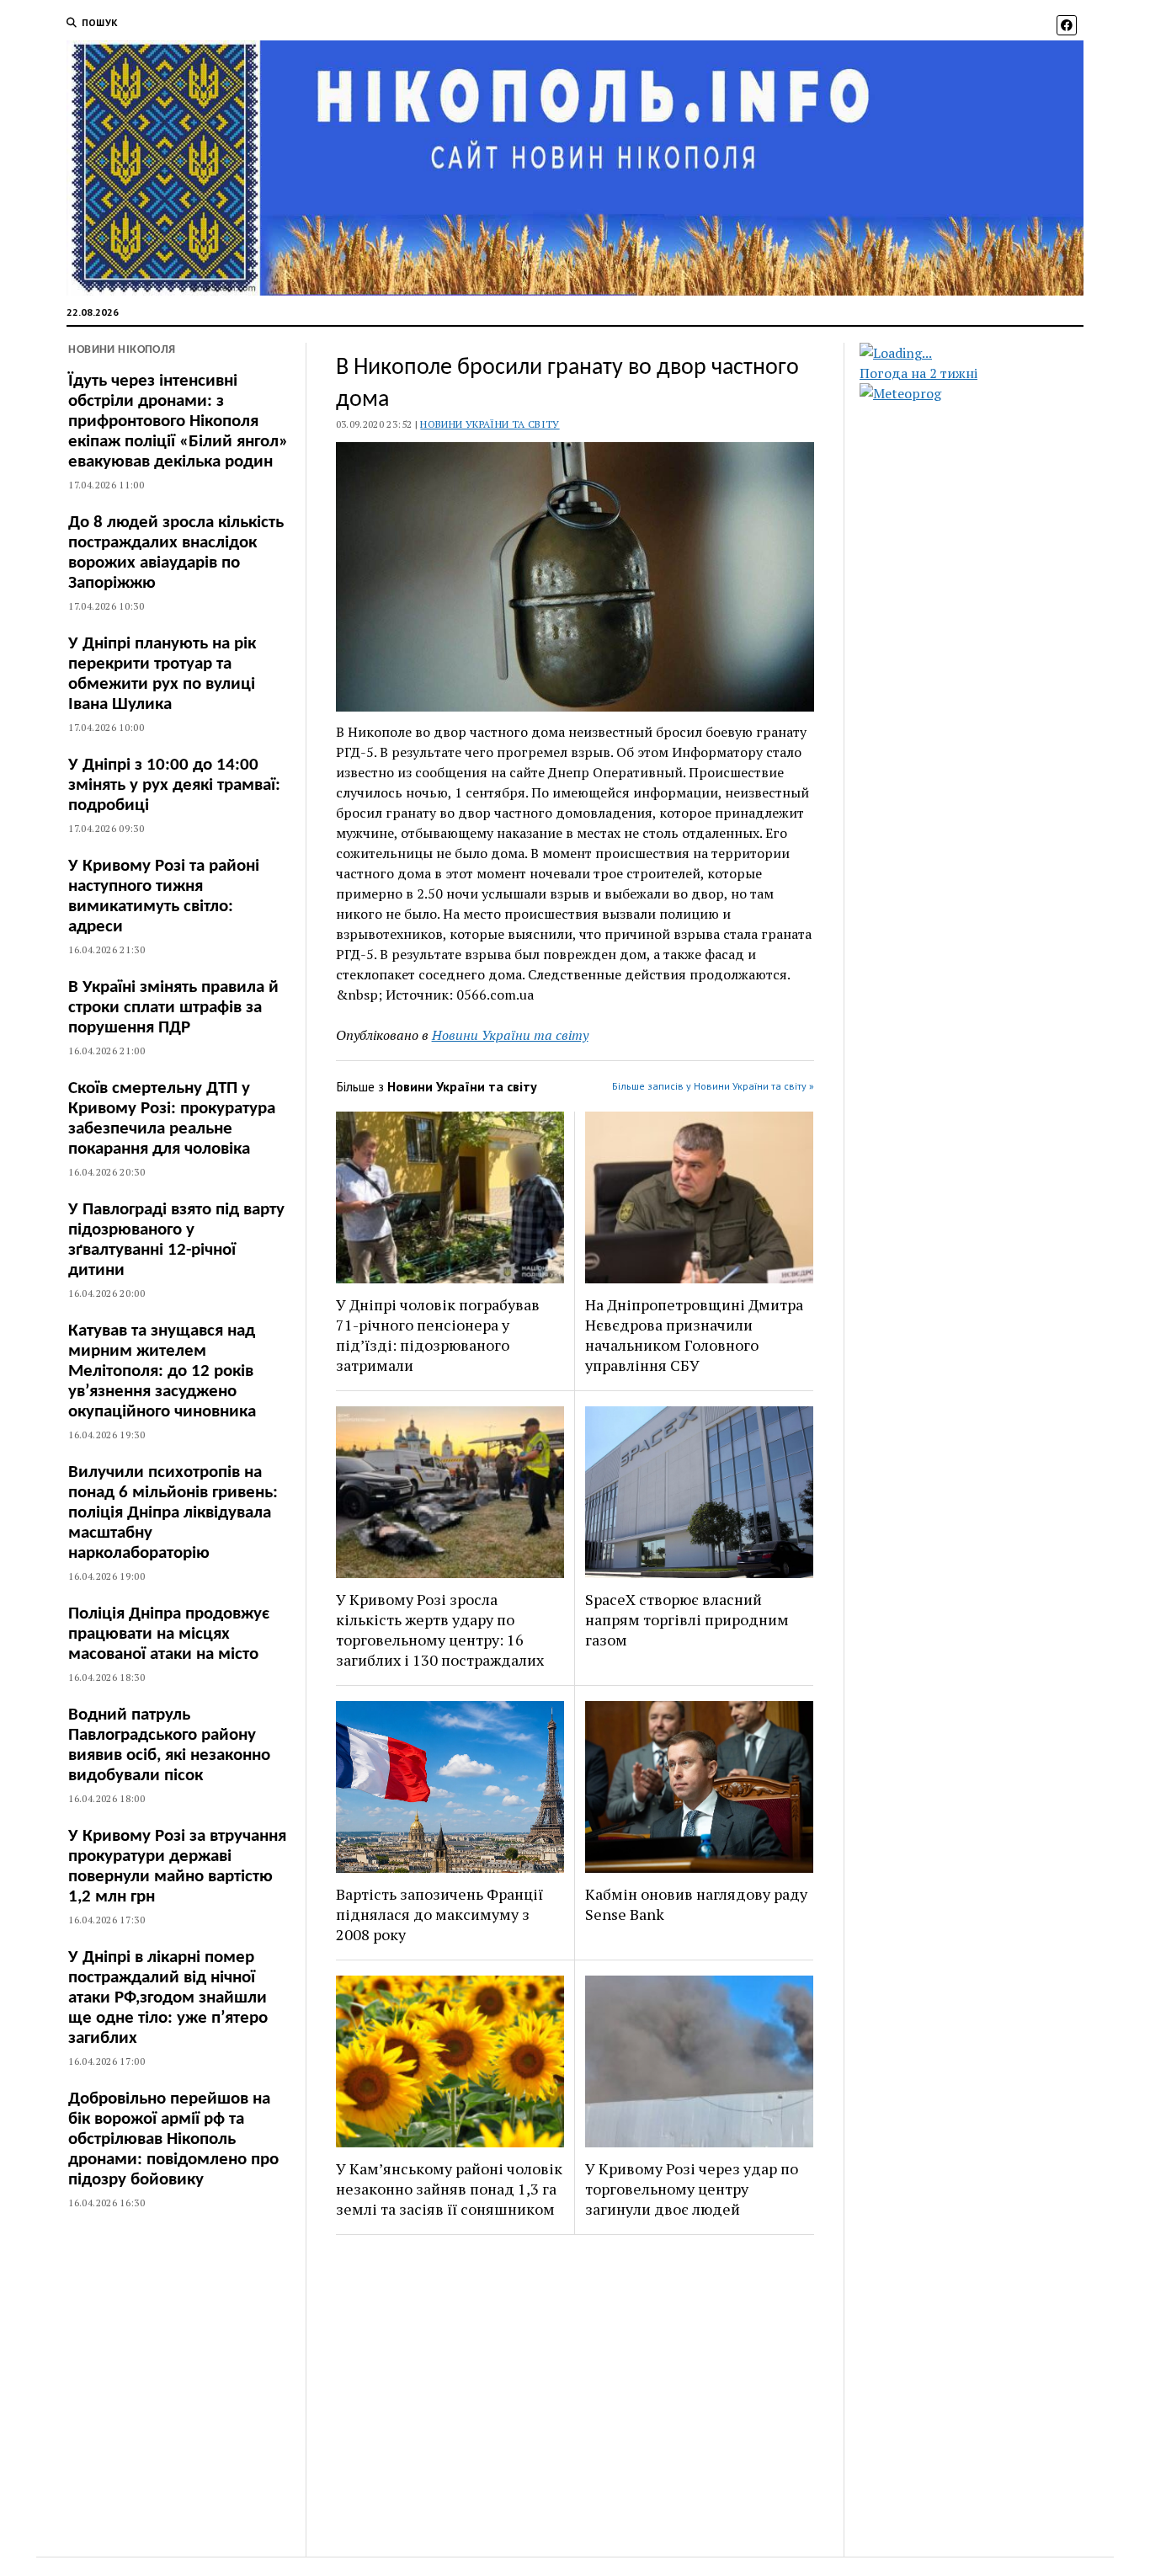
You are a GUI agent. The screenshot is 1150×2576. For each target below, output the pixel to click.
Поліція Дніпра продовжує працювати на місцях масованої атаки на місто (169, 1634)
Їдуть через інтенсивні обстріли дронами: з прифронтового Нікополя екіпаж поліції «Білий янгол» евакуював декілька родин (178, 421)
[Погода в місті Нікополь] (986, 353)
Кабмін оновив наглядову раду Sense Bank (696, 1904)
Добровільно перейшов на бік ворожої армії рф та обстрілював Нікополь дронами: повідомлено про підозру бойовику (173, 2139)
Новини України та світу (490, 424)
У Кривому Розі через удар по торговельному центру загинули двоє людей (692, 2189)
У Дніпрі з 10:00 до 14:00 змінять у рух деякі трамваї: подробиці (174, 785)
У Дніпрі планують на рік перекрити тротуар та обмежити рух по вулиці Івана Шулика (162, 674)
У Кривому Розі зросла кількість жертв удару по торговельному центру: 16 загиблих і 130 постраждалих (440, 1629)
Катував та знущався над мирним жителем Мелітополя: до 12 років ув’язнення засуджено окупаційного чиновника (162, 1371)
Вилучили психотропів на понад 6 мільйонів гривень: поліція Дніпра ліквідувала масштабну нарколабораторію (173, 1513)
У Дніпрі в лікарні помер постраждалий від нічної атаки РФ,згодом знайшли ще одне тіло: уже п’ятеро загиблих (168, 1998)
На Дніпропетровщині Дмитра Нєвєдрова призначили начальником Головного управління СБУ (694, 1335)
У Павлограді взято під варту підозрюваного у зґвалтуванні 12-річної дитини (176, 1240)
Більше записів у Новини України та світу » (713, 1086)
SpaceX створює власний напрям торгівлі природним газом (687, 1619)
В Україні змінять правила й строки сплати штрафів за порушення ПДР (173, 1008)
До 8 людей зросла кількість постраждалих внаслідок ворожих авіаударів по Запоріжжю (176, 553)
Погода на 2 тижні (918, 373)
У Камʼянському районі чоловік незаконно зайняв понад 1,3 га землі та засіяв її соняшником (449, 2189)
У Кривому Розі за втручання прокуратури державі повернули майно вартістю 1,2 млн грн (177, 1867)
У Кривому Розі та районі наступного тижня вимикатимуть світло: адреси (164, 896)
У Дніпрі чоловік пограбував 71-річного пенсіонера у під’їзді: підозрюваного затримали (438, 1335)
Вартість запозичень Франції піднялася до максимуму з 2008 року (439, 1914)
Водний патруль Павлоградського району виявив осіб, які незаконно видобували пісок (169, 1745)
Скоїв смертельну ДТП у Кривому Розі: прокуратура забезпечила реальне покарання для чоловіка (172, 1119)
